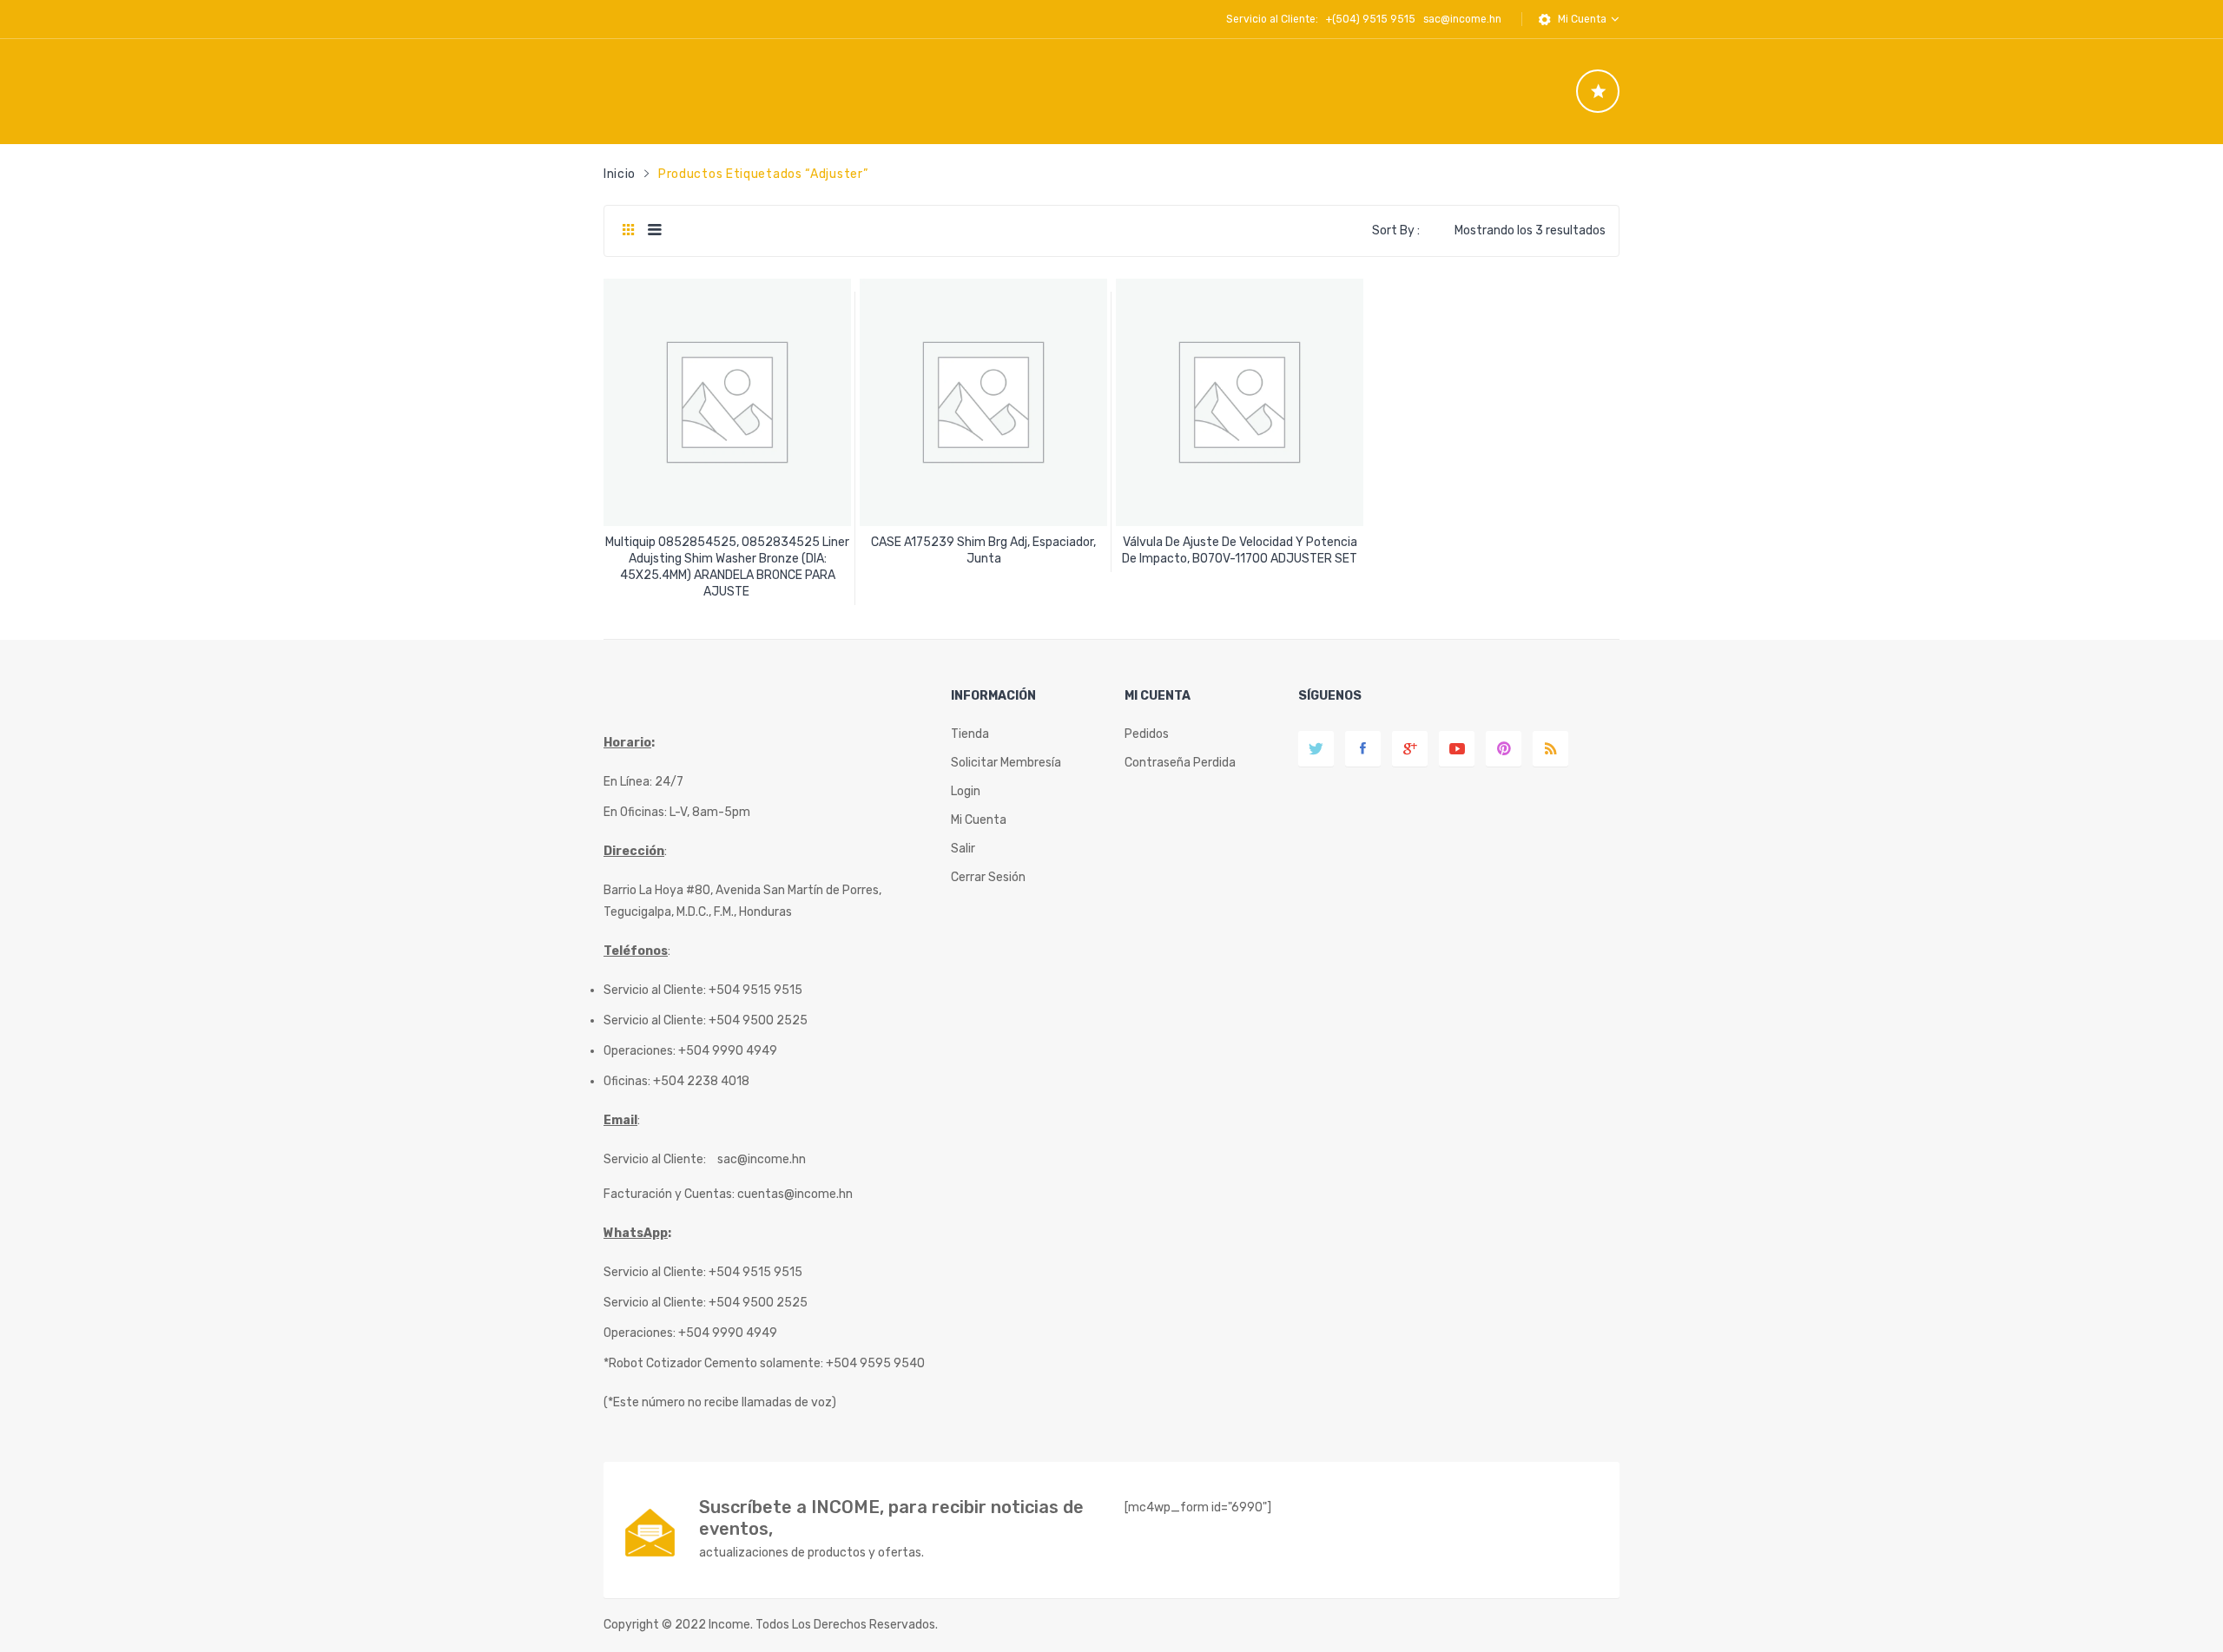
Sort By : (1396, 230)
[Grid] (628, 231)
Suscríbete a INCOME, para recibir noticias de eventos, (891, 1518)
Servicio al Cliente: (655, 1159)
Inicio (620, 174)
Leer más (728, 586)
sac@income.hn (1462, 19)
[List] (654, 231)
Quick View (730, 498)
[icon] (1598, 91)
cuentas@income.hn (795, 1194)
